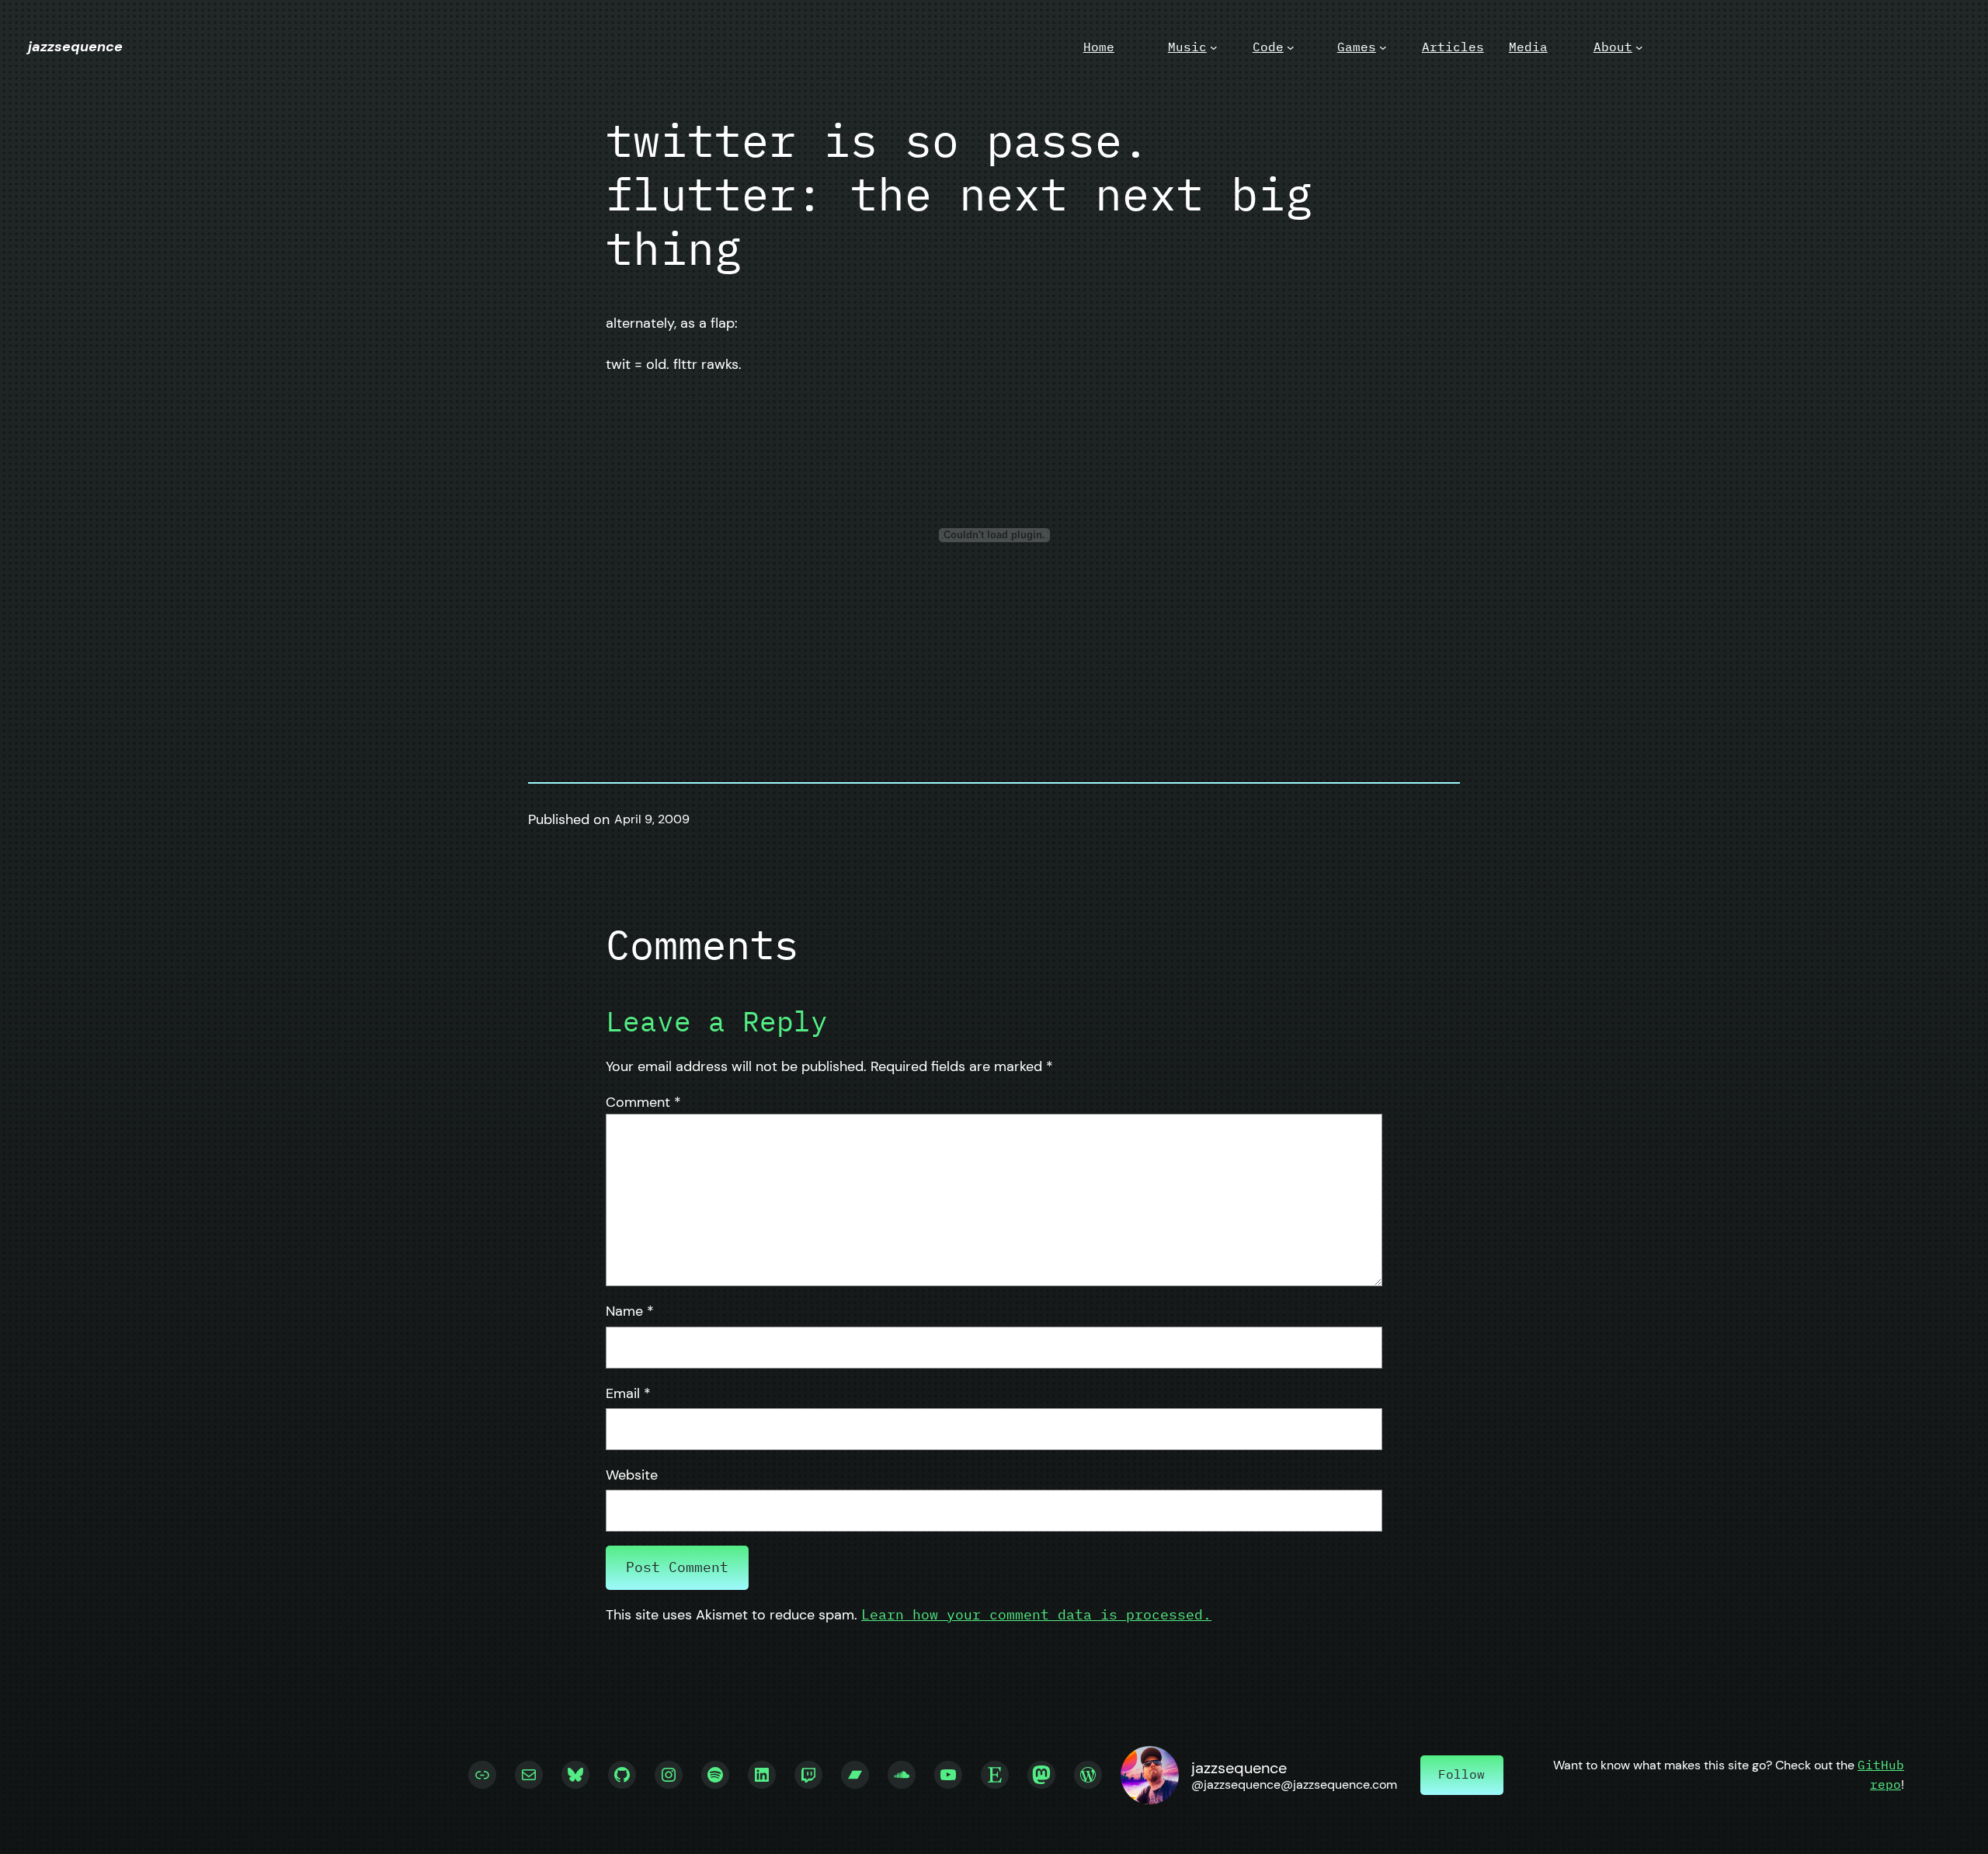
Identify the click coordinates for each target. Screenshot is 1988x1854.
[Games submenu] (1383, 47)
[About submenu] (1639, 47)
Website (632, 1475)
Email (628, 1393)
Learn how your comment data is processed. (1036, 1614)
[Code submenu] (1291, 47)
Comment (643, 1102)
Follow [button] (1461, 1774)
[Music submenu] (1214, 47)
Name (630, 1311)
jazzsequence (75, 47)
